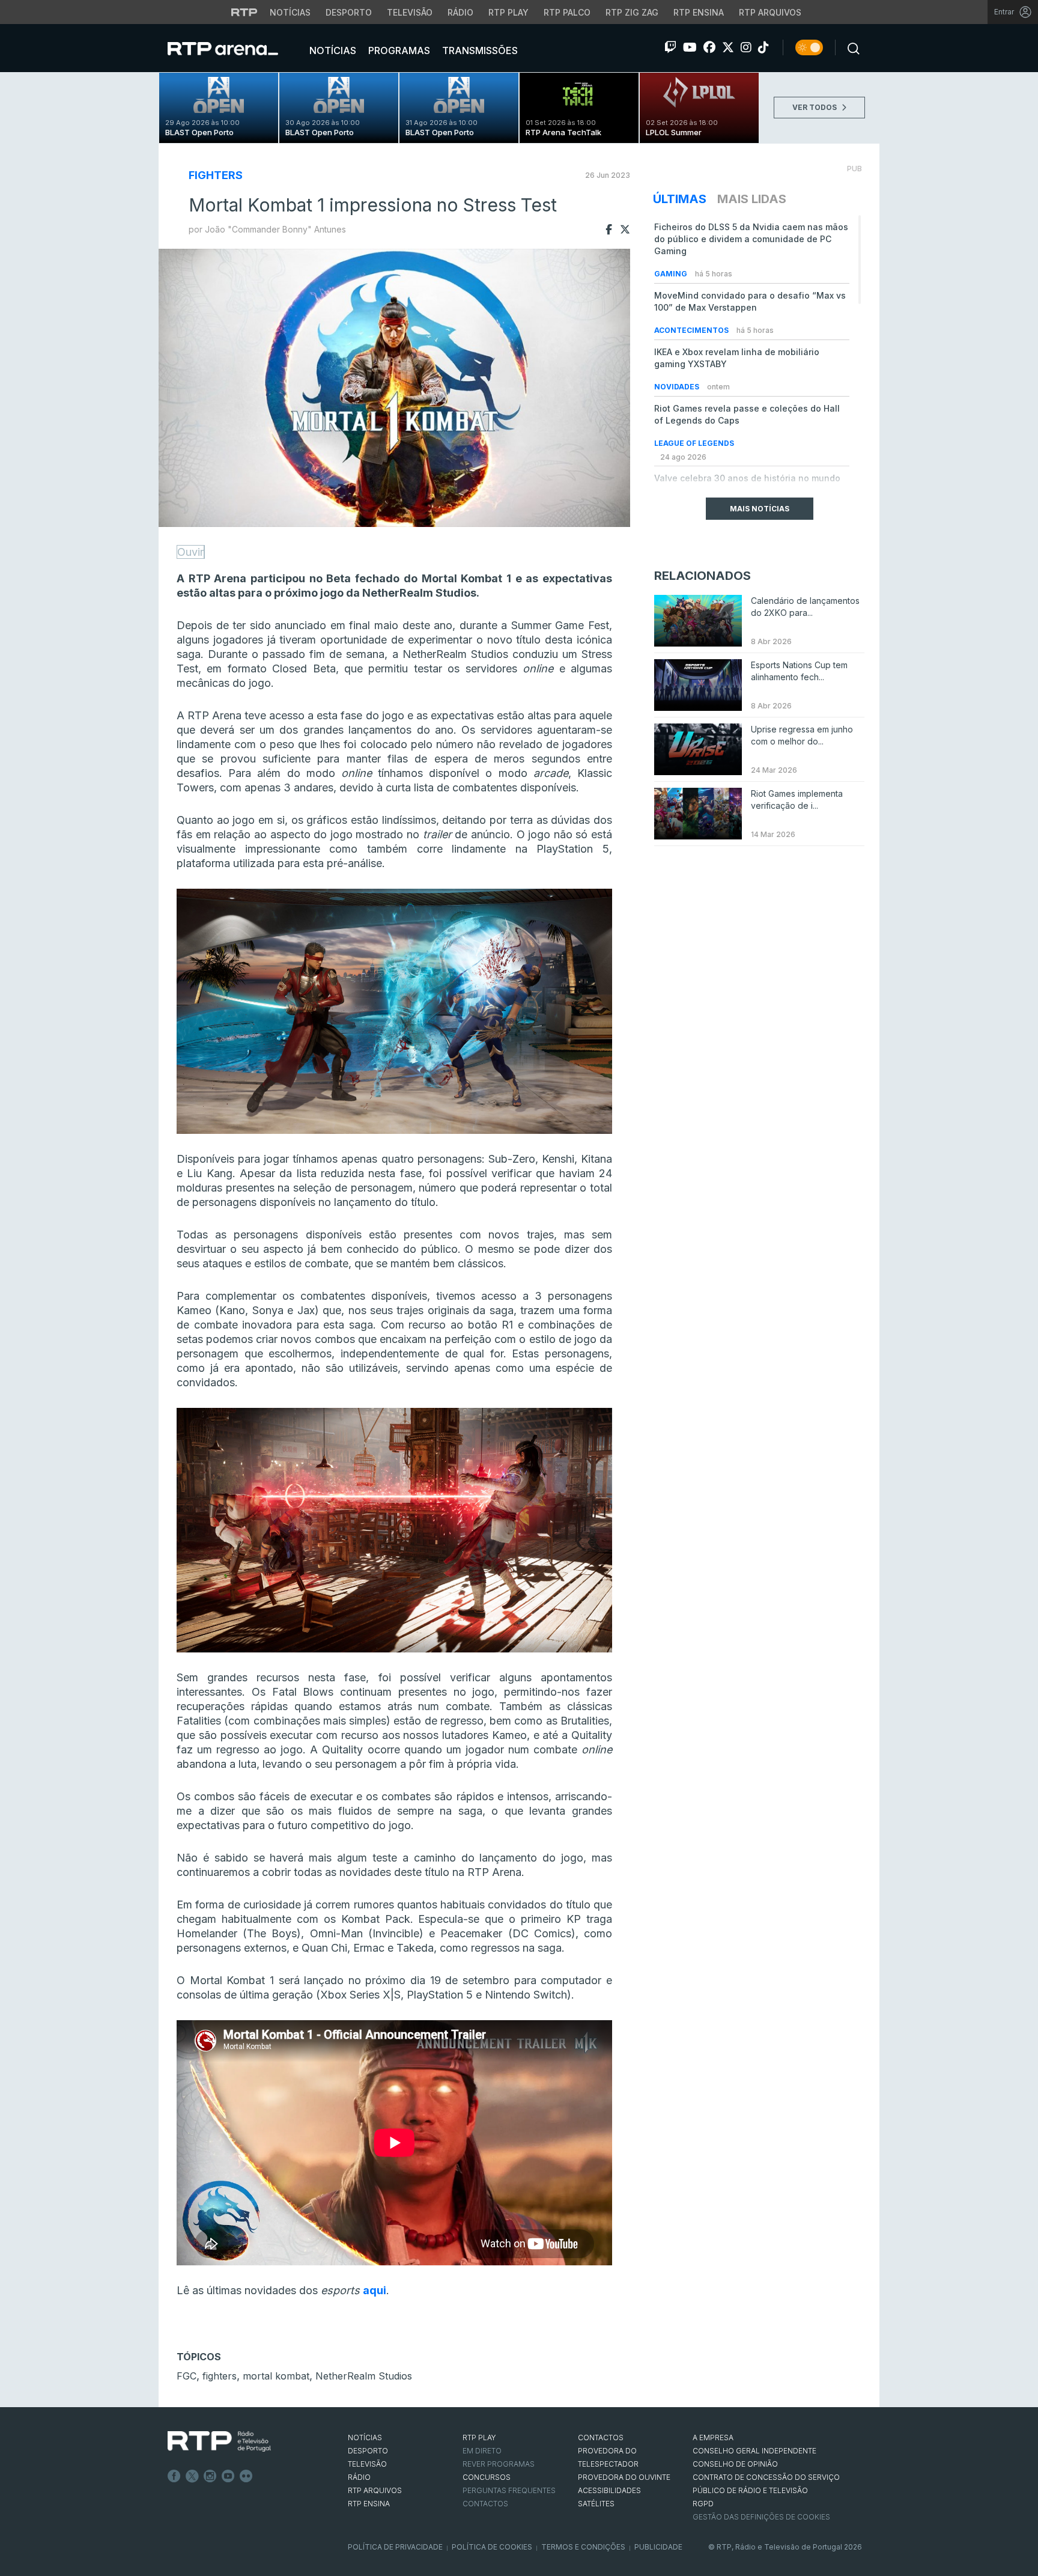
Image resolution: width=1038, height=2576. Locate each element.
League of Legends (694, 443)
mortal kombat (276, 2376)
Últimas (680, 199)
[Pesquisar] (850, 47)
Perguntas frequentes (509, 2490)
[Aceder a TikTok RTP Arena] (763, 47)
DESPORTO (368, 2451)
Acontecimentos (692, 330)
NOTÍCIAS (365, 2437)
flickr (246, 2476)
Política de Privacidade (395, 2547)
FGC (187, 2376)
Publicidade (658, 2547)
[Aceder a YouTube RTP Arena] (690, 47)
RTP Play (508, 12)
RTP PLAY (479, 2437)
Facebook (174, 2476)
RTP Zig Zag (632, 12)
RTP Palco (567, 12)
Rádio (460, 12)
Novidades (678, 387)
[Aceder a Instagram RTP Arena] (746, 47)
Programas (398, 50)
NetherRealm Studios (364, 2376)
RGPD (703, 2504)
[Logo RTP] (219, 2441)
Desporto (349, 12)
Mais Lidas (752, 199)
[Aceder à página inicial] (235, 48)
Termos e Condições (583, 2547)
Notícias (290, 12)
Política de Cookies (492, 2547)
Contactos (485, 2504)
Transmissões (479, 50)
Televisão (410, 12)
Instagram (210, 2476)
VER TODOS (815, 107)
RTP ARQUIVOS (375, 2490)
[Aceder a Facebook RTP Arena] (709, 47)
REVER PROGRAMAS (499, 2464)
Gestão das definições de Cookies (761, 2517)
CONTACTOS (601, 2437)
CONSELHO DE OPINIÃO (735, 2464)
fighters (220, 2376)
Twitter (192, 2476)
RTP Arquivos (770, 12)
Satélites (596, 2504)
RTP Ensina (699, 12)
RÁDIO (359, 2477)
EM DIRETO (482, 2451)
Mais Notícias (760, 509)
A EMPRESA (713, 2437)
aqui (375, 2290)
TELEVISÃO (367, 2464)
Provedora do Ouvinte (624, 2477)
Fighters (216, 175)
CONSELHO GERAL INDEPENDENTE (754, 2451)
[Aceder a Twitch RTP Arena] (670, 47)
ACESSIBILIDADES (609, 2490)
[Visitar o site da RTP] (244, 12)
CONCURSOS (487, 2477)
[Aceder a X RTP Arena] (728, 47)
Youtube (228, 2476)
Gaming (672, 274)
